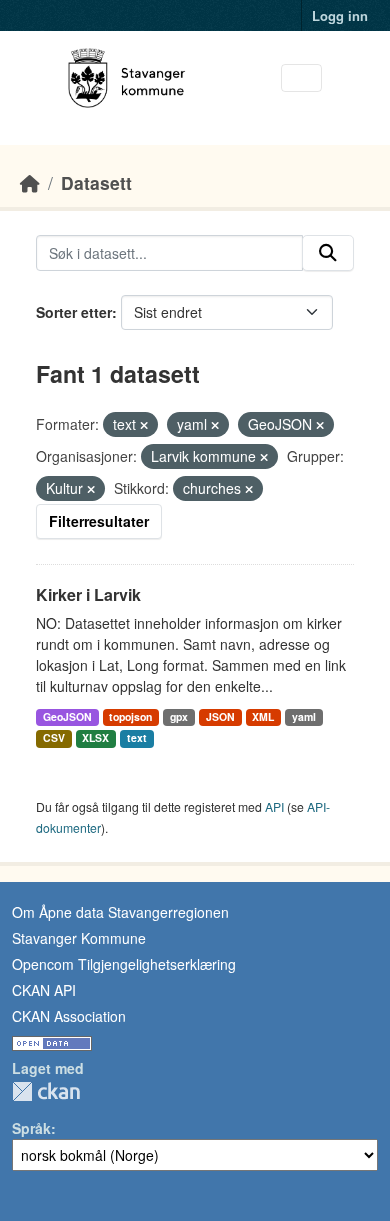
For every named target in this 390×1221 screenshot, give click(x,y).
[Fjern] (144, 425)
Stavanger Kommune (79, 938)
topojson (130, 716)
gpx (179, 716)
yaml (304, 716)
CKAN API (44, 990)
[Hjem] (30, 182)
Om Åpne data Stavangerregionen (120, 912)
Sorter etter (74, 312)
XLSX (95, 737)
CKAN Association (69, 1016)
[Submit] (328, 253)
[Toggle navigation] (301, 78)
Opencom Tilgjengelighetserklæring (124, 964)
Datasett (96, 182)
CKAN (46, 1091)
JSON (220, 716)
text (137, 737)
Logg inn (340, 15)
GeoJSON (67, 716)
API (274, 806)
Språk (31, 1128)
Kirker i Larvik (88, 594)
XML (263, 716)
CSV (54, 737)
